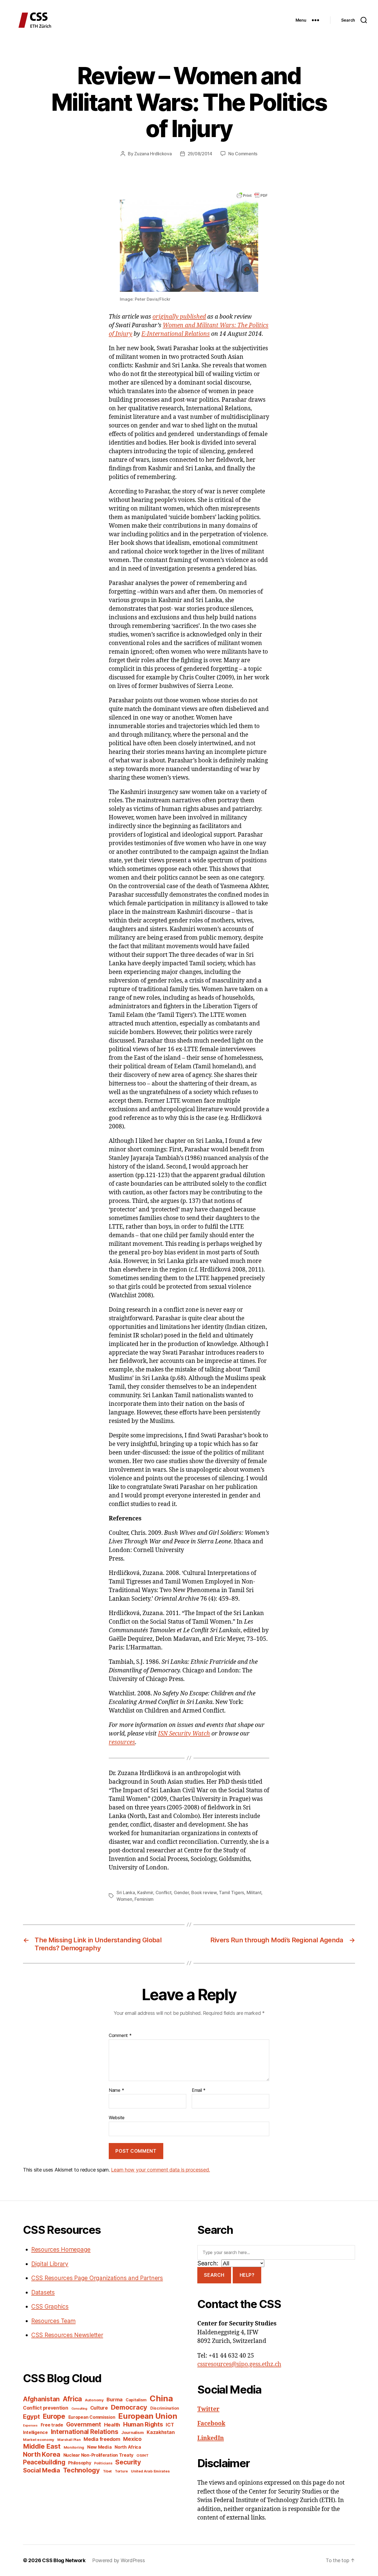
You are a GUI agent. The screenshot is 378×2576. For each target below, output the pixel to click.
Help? (247, 2275)
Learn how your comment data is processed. (160, 2170)
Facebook (211, 2424)
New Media (99, 2447)
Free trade (52, 2425)
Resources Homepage (61, 2249)
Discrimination (165, 2408)
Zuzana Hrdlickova (153, 154)
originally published (179, 317)
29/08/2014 (200, 154)
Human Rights (143, 2424)
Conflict (164, 1892)
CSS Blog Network (64, 2560)
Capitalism (136, 2400)
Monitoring (74, 2447)
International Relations (85, 2432)
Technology (81, 2470)
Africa (72, 2399)
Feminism (144, 1899)
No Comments (243, 154)
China (161, 2398)
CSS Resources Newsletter (67, 2335)
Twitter (208, 2409)
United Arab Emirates (150, 2471)
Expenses (30, 2426)
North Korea (42, 2454)
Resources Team (53, 2321)
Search (214, 2275)
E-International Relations (176, 334)
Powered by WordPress (119, 2560)
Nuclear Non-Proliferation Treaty (98, 2455)
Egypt (31, 2417)
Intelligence (35, 2432)
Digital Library (50, 2264)
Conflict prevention (46, 2408)
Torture (121, 2471)
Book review (204, 1892)
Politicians (103, 2463)
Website (117, 2118)
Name (116, 2090)
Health (112, 2425)
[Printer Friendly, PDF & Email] (252, 195)
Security (128, 2462)
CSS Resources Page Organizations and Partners (97, 2278)
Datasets (43, 2292)
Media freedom (102, 2439)
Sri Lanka (126, 1892)
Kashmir (145, 1892)
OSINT (143, 2455)
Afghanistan (41, 2399)
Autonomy (94, 2400)
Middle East (42, 2446)
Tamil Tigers (231, 1892)
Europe (54, 2416)
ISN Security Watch (184, 1734)
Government (84, 2424)
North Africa (128, 2447)
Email (199, 2090)
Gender (181, 1892)
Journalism (132, 2433)
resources (122, 1742)
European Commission (92, 2417)
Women (124, 1899)
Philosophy (80, 2463)
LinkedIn (211, 2438)
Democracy (129, 2407)
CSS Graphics (50, 2306)
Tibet (108, 2471)
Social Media (42, 2470)
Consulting (79, 2409)
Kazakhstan (161, 2432)
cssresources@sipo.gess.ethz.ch (239, 2364)
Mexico (132, 2439)
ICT (170, 2425)
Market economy (39, 2440)
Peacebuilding (44, 2462)
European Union (148, 2416)
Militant (254, 1892)
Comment (120, 2036)
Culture (99, 2408)
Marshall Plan (69, 2440)
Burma (115, 2399)
